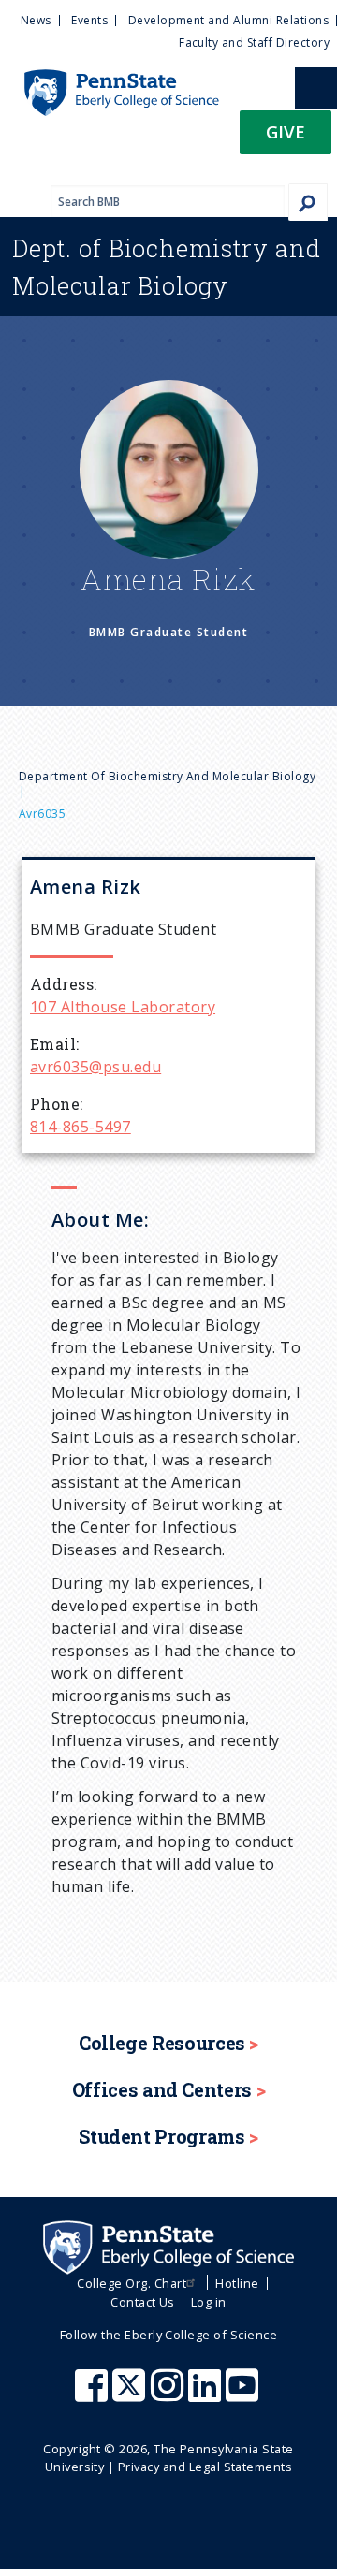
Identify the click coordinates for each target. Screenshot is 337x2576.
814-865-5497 (81, 1127)
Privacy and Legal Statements (205, 2467)
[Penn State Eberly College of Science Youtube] (244, 2394)
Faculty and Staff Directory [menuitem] (254, 43)
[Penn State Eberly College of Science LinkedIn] (207, 2394)
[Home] (110, 79)
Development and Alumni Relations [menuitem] (228, 20)
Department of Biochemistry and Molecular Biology (167, 776)
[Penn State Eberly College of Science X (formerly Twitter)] (131, 2394)
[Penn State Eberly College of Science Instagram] (169, 2394)
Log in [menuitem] (209, 2302)
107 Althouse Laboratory (123, 1007)
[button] (286, 138)
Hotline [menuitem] (237, 2283)
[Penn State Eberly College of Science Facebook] (94, 2394)
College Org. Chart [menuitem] (132, 2283)
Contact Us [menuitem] (143, 2302)
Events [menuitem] (89, 20)
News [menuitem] (36, 20)
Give (286, 131)
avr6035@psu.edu (95, 1067)
